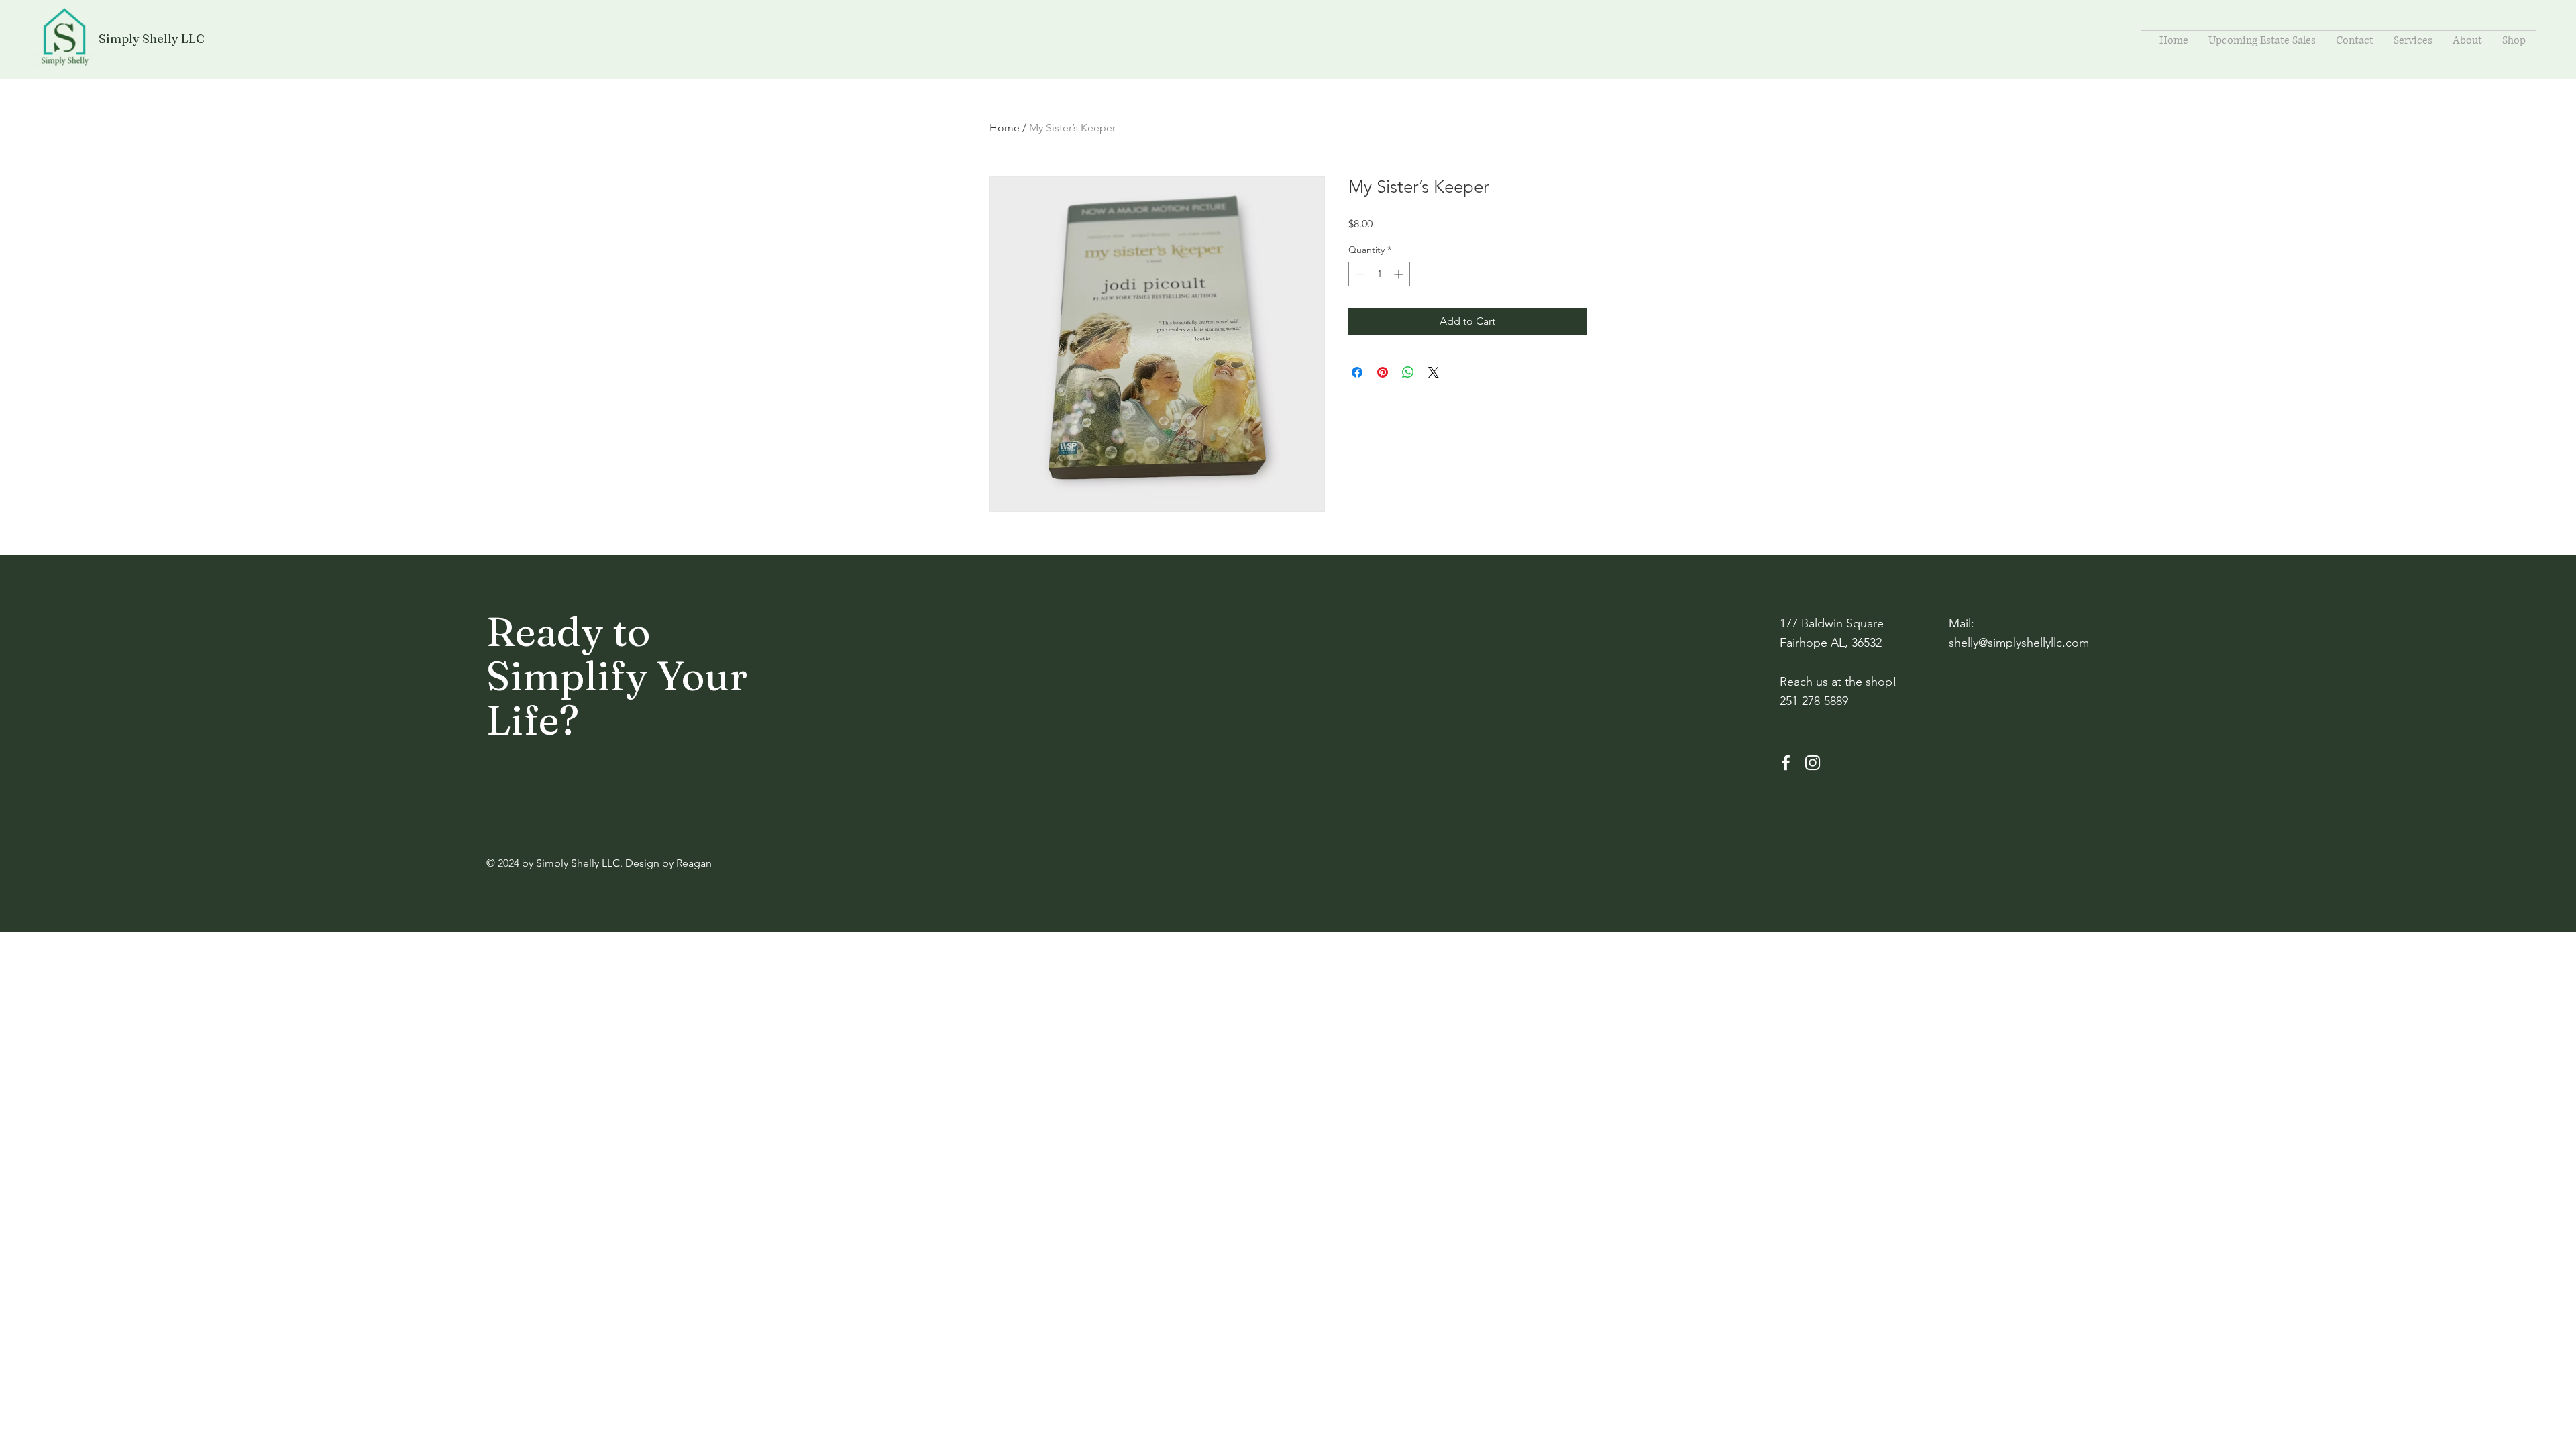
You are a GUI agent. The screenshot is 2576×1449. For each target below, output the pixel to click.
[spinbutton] (1379, 274)
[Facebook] (1786, 763)
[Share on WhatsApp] (1408, 372)
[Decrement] (1359, 274)
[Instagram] (1813, 763)
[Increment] (1400, 274)
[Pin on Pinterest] (1383, 372)
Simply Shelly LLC (152, 39)
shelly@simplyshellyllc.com (2019, 643)
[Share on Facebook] (1357, 372)
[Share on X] (1434, 372)
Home (1005, 128)
